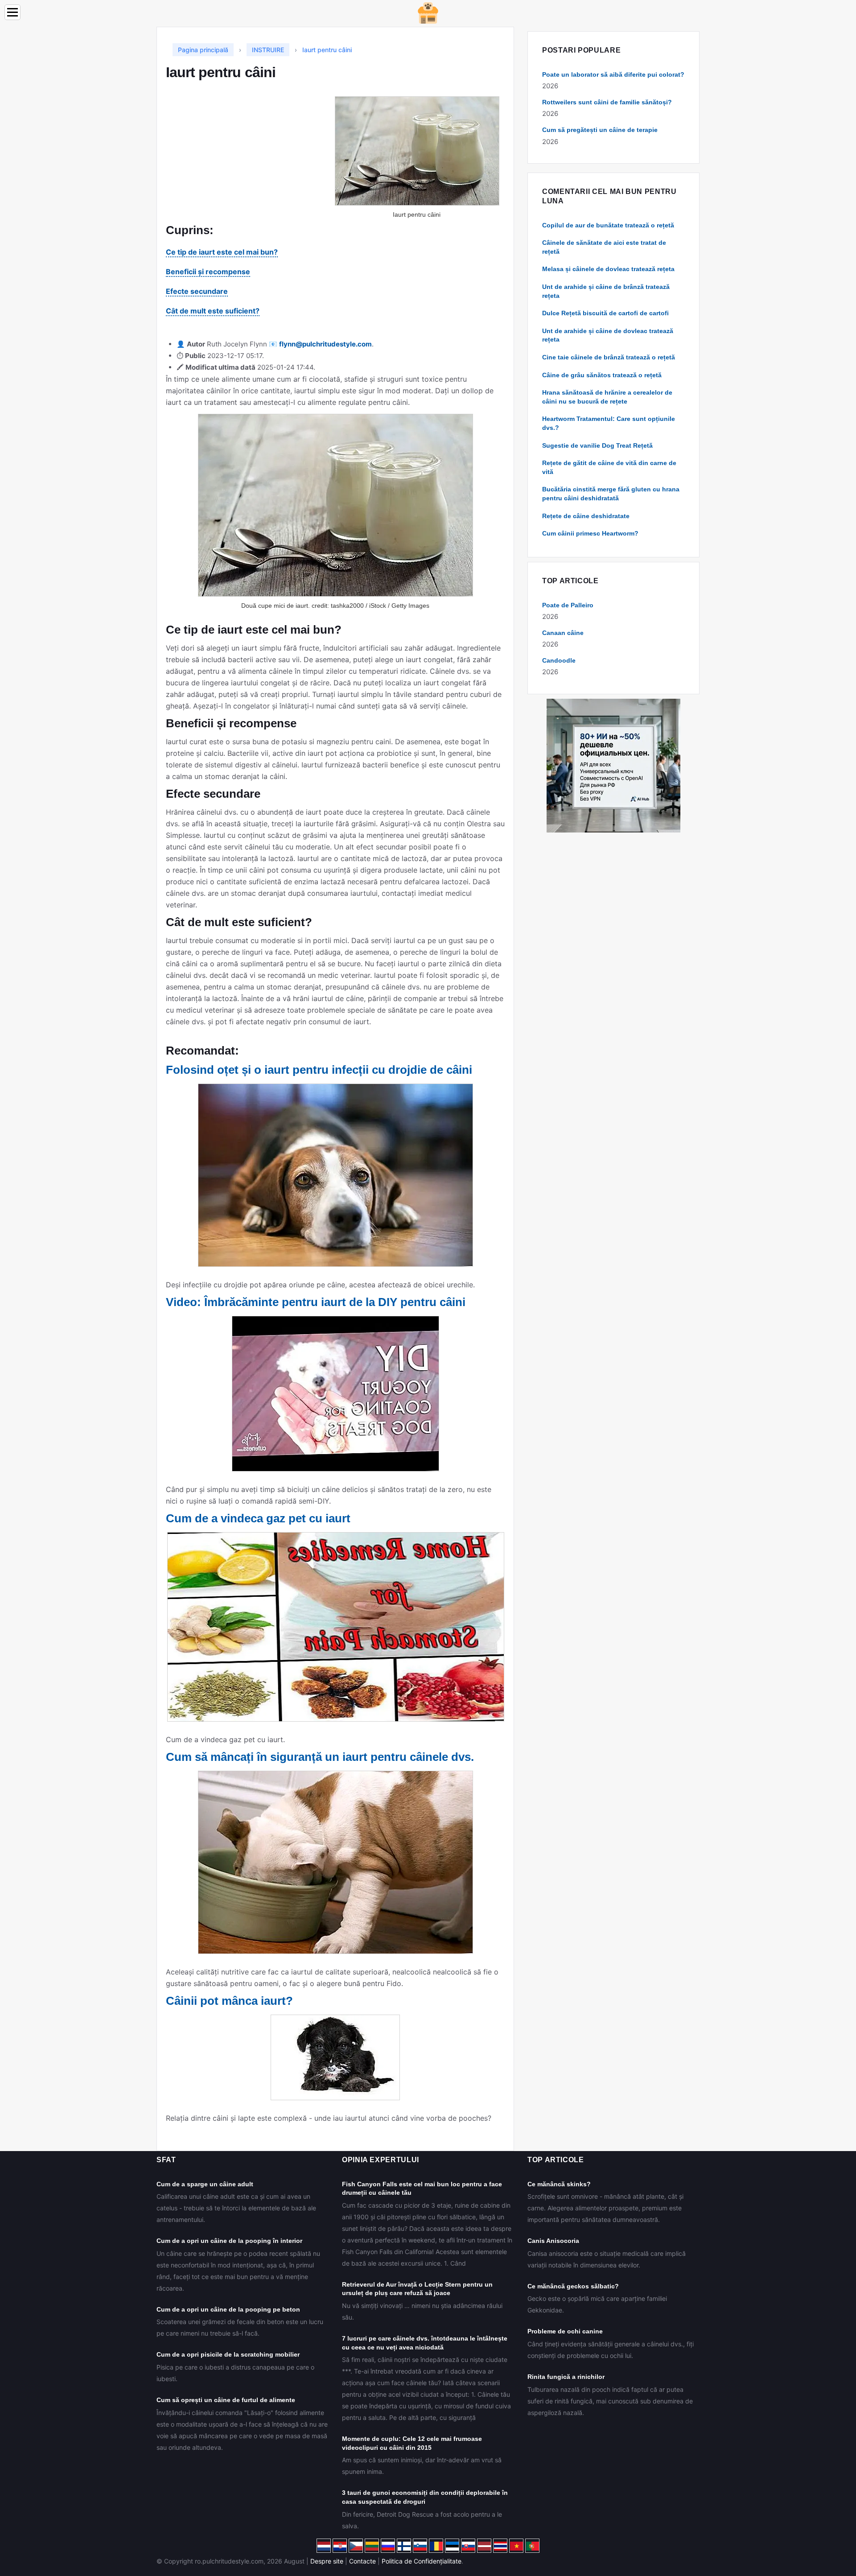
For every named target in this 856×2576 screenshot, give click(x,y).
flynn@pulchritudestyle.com (325, 344)
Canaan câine (563, 633)
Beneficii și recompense (208, 272)
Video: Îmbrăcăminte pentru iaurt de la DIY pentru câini (316, 1302)
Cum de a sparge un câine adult (205, 2184)
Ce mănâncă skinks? (559, 2184)
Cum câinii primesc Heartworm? (590, 533)
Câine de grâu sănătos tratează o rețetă (602, 375)
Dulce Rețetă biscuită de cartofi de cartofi (605, 313)
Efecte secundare (197, 291)
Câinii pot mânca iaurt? (229, 2001)
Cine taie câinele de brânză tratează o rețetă (609, 357)
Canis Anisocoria (553, 2241)
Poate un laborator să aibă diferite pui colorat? (613, 74)
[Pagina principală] (428, 12)
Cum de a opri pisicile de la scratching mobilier (228, 2354)
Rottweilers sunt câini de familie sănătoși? (607, 102)
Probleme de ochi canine (565, 2331)
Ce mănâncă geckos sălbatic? (573, 2286)
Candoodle (559, 660)
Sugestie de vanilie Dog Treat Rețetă (597, 445)
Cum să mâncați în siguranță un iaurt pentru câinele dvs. (320, 1757)
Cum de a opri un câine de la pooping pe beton (228, 2309)
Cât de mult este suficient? (213, 311)
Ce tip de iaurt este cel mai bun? (222, 252)
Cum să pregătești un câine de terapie (600, 130)
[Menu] (12, 12)
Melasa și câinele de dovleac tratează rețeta (608, 269)
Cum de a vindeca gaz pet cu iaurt (258, 1518)
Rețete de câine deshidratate (586, 516)
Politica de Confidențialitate (422, 2561)
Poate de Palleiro (568, 605)
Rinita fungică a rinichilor (566, 2377)
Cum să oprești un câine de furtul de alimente (226, 2400)
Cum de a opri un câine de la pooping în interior (229, 2241)
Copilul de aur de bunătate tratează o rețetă (608, 225)
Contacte (362, 2561)
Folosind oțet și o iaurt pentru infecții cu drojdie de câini (319, 1070)
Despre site (327, 2561)
